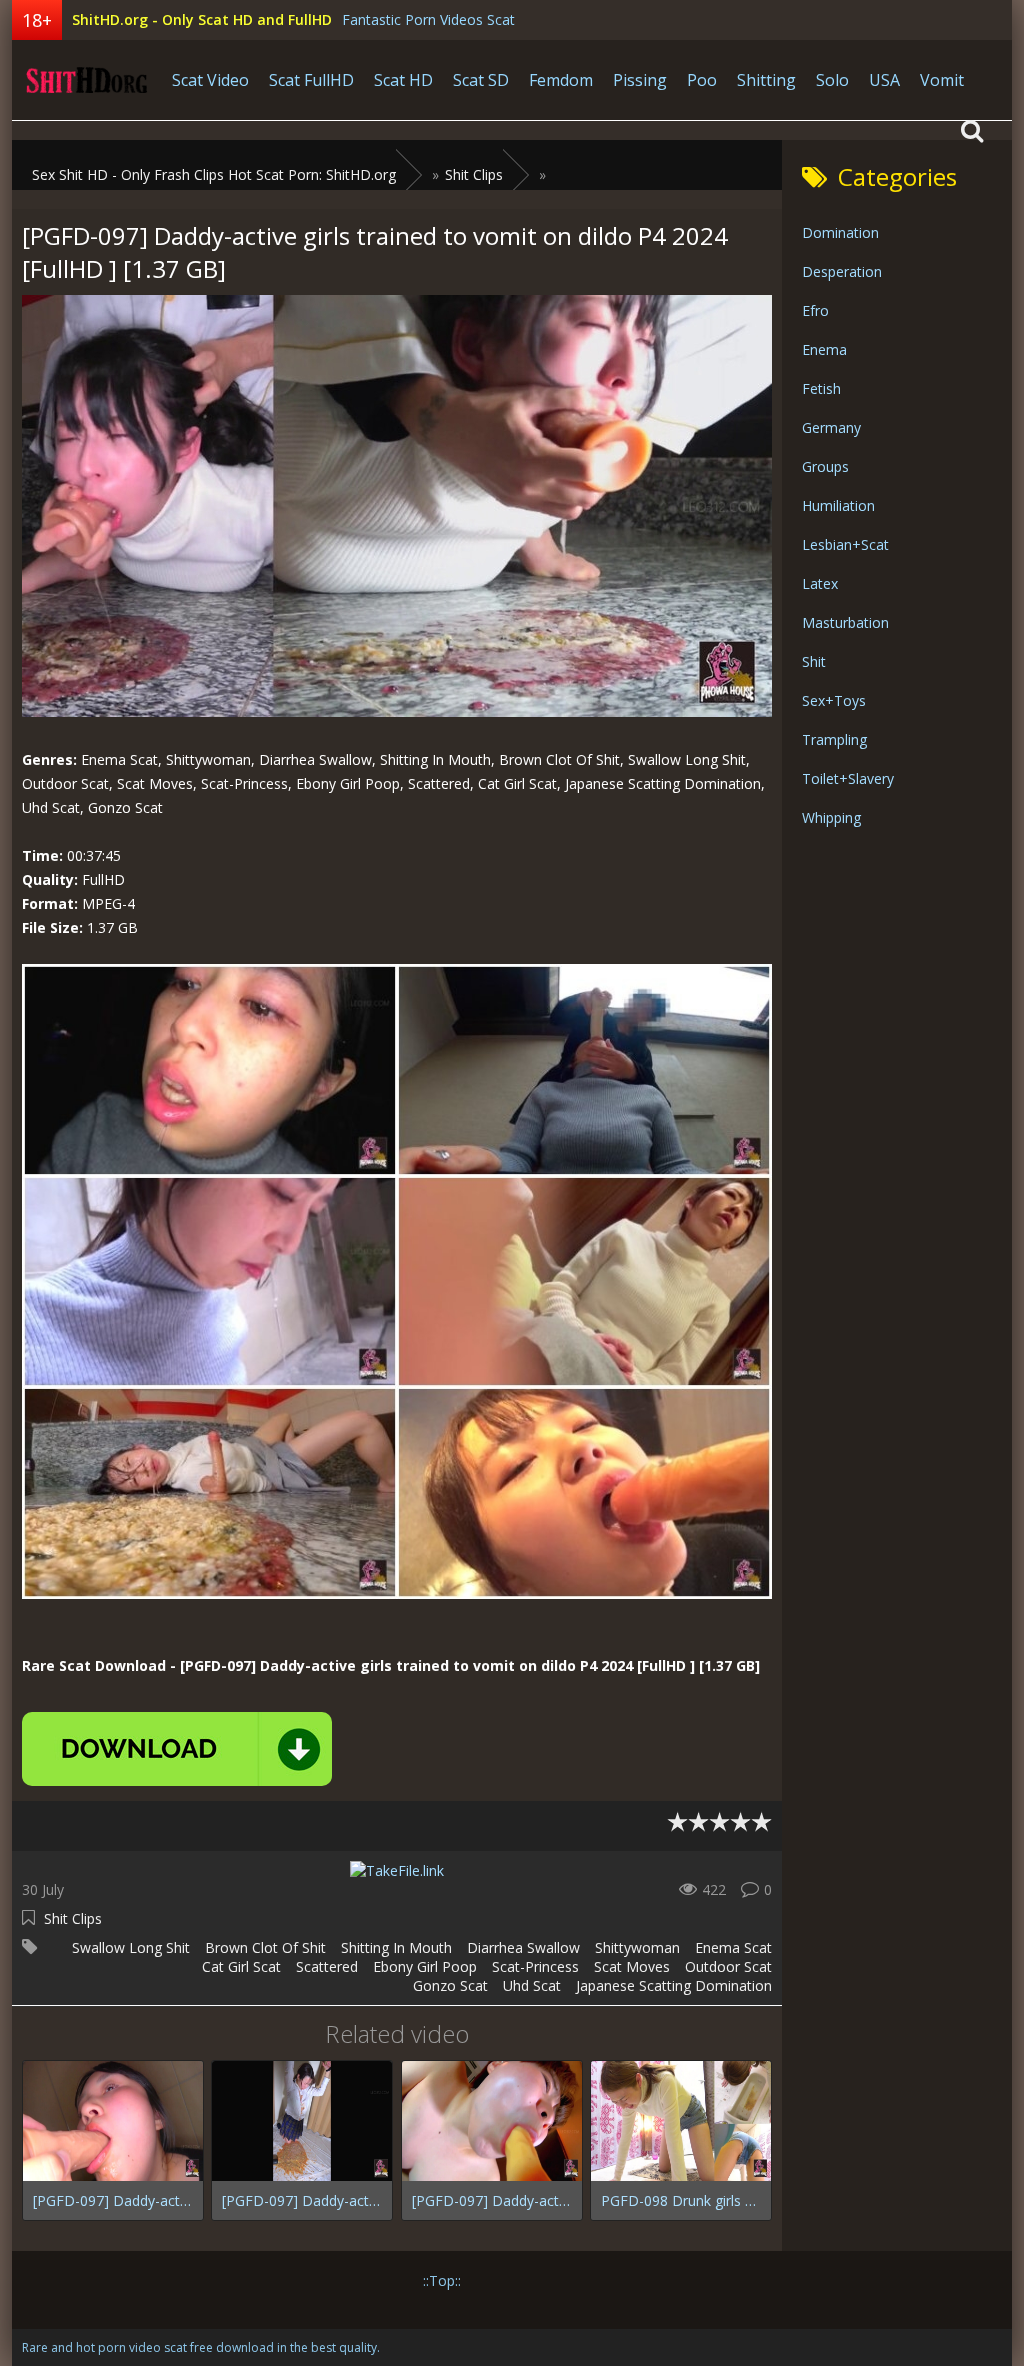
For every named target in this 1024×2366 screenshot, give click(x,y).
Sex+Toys (834, 700)
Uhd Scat (532, 1985)
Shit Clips (73, 1918)
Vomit (942, 80)
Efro (815, 310)
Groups (825, 466)
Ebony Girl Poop (425, 1966)
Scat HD (403, 80)
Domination (840, 232)
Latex (820, 583)
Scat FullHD (311, 80)
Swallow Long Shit (131, 1947)
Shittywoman (637, 1947)
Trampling (834, 739)
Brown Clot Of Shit (265, 1947)
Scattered (327, 1966)
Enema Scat (733, 1947)
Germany (831, 427)
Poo (702, 80)
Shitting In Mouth (396, 1947)
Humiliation (838, 505)
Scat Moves (632, 1966)
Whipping (831, 817)
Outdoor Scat (728, 1966)
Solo (832, 80)
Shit (814, 661)
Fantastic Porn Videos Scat (428, 19)
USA (884, 80)
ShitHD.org (87, 80)
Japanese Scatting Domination (674, 1985)
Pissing (640, 80)
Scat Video (210, 80)
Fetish (821, 388)
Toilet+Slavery (848, 778)
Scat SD (481, 80)
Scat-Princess (535, 1966)
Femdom (561, 80)
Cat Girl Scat (241, 1966)
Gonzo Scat (450, 1985)
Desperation (842, 271)
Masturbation (845, 622)
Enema (824, 349)
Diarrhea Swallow (523, 1947)
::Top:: (442, 2280)
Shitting (766, 80)
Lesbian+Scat (845, 544)
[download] (177, 1749)
